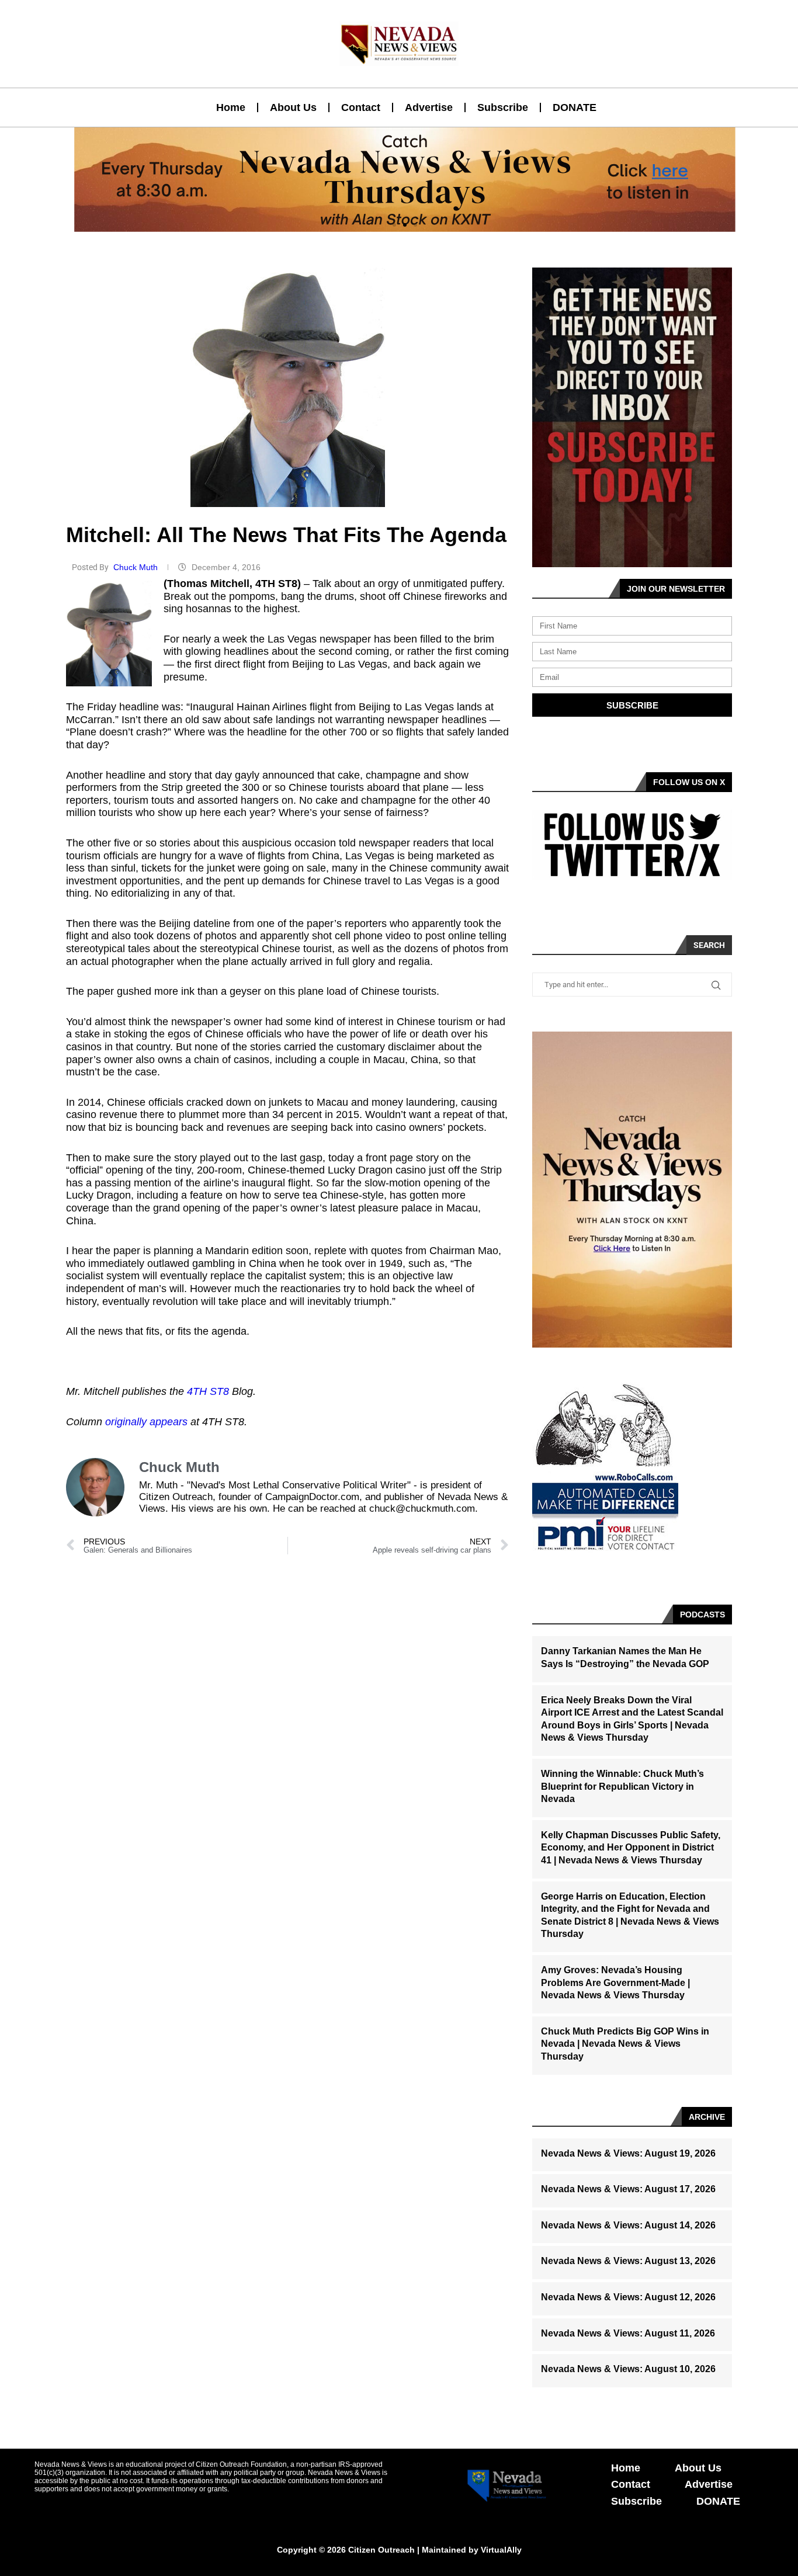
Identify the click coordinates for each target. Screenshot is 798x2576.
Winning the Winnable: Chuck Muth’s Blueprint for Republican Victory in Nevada (622, 1786)
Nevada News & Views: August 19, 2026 (628, 2153)
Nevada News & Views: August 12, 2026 (628, 2297)
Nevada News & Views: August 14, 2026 (628, 2225)
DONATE (575, 107)
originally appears (146, 1422)
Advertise (429, 107)
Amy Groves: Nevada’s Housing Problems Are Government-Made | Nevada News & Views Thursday (615, 1983)
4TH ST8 (208, 1391)
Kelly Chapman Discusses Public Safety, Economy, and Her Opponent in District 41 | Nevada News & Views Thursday (631, 1848)
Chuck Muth (137, 567)
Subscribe (503, 107)
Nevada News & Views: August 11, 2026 (628, 2333)
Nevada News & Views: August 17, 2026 (628, 2189)
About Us (293, 107)
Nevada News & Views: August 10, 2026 (628, 2369)
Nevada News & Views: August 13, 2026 (628, 2261)
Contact (361, 107)
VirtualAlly (501, 2550)
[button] (394, 225)
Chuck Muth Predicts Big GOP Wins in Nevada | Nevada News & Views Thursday (625, 2044)
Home (231, 107)
